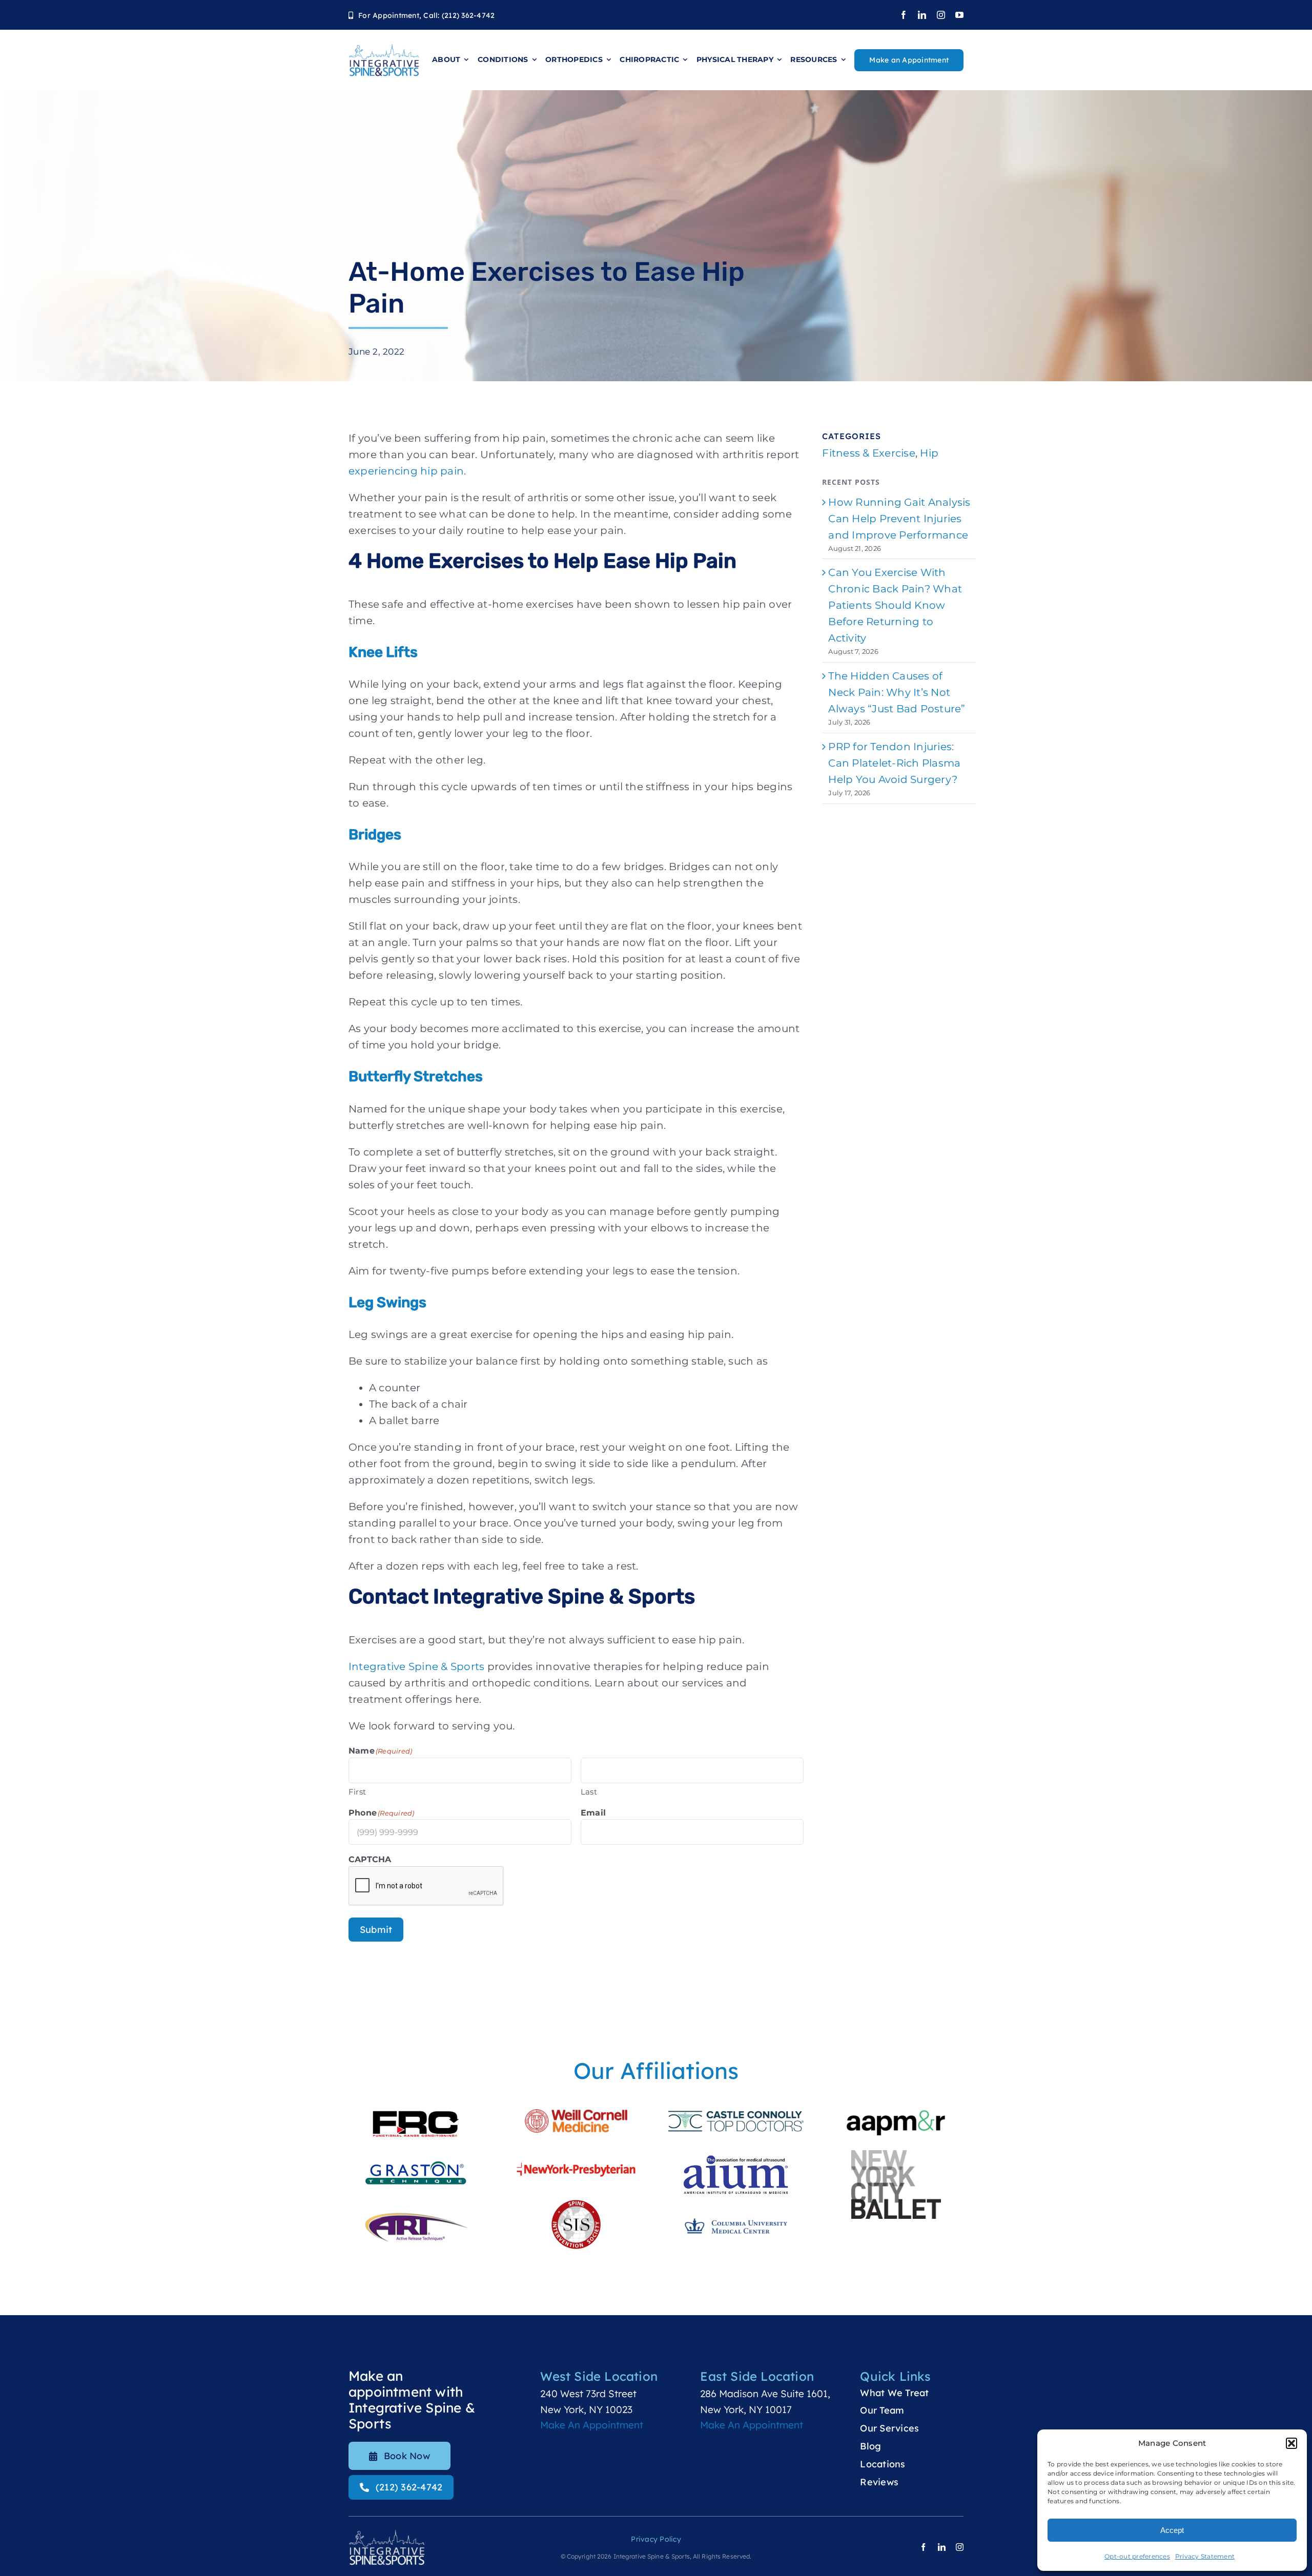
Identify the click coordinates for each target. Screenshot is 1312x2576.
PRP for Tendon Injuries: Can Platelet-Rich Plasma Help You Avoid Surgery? (894, 763)
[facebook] (904, 15)
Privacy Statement (1205, 2556)
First (357, 1792)
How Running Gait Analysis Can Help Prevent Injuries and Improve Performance (899, 519)
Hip (929, 453)
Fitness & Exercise (869, 453)
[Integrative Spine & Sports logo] (384, 48)
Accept (1172, 2530)
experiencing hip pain (406, 471)
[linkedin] (922, 15)
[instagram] (941, 15)
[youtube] (959, 15)
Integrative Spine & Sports (417, 1666)
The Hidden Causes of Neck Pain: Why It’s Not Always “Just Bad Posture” (897, 692)
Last (589, 1792)
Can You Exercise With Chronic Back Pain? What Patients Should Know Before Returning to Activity (895, 605)
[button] (1291, 2443)
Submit (376, 1930)
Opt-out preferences (1137, 2556)
